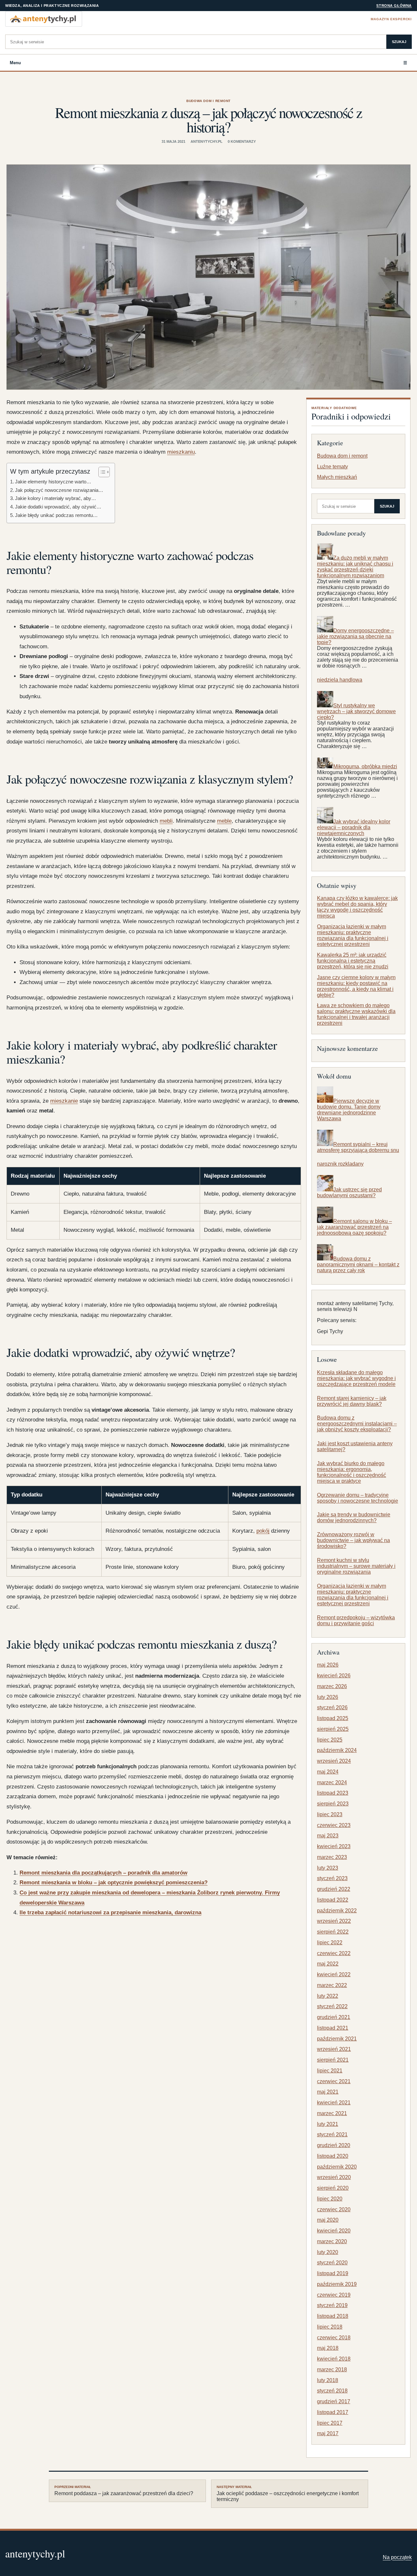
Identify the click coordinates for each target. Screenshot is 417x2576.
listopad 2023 (333, 1793)
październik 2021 (337, 2039)
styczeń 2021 (332, 2134)
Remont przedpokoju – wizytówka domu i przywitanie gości (356, 1620)
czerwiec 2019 (334, 2295)
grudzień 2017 (334, 2401)
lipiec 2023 (330, 1814)
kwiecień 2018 (334, 2359)
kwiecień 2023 (334, 1846)
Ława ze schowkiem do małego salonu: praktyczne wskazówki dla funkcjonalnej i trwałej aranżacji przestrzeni (356, 1015)
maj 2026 (328, 1665)
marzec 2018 (332, 2370)
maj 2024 (328, 1772)
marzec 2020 (332, 2241)
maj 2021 (328, 2092)
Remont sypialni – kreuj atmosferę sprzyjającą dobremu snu (358, 1147)
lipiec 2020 (330, 2199)
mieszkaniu (181, 452)
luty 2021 (328, 2124)
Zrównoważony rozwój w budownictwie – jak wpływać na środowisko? (353, 1540)
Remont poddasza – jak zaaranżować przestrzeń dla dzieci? (124, 2491)
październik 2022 (337, 1911)
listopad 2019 (333, 2273)
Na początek (397, 2557)
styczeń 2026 (332, 1708)
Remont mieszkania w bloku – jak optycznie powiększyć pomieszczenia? (114, 1883)
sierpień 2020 (333, 2188)
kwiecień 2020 (334, 2231)
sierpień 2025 (333, 1729)
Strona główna (394, 6)
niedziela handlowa (340, 680)
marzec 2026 (332, 1686)
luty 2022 (328, 1996)
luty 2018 (328, 2380)
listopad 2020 (333, 2156)
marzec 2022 (332, 1985)
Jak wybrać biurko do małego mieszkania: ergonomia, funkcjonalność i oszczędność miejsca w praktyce (352, 1472)
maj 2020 (328, 2220)
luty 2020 (328, 2252)
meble (224, 821)
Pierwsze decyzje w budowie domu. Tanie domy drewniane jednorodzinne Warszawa (349, 1110)
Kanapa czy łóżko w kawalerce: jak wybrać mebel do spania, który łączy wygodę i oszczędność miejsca (357, 907)
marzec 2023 (332, 1857)
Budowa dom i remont (208, 101)
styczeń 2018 (332, 2391)
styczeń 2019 (332, 2305)
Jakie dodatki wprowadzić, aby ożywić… (58, 507)
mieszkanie (64, 1101)
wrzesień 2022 (334, 1921)
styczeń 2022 (332, 2006)
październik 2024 (337, 1750)
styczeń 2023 (332, 1878)
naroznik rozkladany (340, 1164)
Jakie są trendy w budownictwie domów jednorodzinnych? (354, 1518)
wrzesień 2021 (334, 2049)
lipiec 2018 (330, 2327)
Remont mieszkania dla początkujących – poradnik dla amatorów (103, 1873)
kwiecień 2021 (334, 2103)
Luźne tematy (332, 467)
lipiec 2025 (330, 1740)
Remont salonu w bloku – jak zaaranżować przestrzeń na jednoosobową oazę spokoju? (354, 1227)
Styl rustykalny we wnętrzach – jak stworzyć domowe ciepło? (356, 711)
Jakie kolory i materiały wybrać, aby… (56, 498)
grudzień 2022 (334, 1889)
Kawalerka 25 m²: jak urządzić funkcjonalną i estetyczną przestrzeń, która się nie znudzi (353, 961)
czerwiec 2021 (334, 2081)
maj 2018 (328, 2348)
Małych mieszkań (337, 477)
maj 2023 (328, 1836)
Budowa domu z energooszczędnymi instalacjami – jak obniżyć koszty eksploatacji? (357, 1424)
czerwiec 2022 (334, 1953)
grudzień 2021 (334, 2017)
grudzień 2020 (334, 2145)
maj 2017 (328, 2433)
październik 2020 (337, 2167)
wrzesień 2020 (334, 2177)
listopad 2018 (333, 2316)
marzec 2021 (332, 2113)
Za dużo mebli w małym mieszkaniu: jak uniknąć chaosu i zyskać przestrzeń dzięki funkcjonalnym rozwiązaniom (355, 567)
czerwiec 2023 (334, 1825)
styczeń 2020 (332, 2263)
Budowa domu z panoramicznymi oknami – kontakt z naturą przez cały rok (358, 1265)
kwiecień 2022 (334, 1974)
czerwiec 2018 (334, 2338)
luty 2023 (328, 1868)
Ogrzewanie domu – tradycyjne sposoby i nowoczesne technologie (358, 1498)
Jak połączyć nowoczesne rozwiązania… (59, 490)
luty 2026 (328, 1697)
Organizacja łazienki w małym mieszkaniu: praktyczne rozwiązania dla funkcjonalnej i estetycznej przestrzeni (353, 935)
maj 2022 (328, 1964)
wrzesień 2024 (334, 1761)
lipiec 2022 (330, 1943)
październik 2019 (337, 2284)
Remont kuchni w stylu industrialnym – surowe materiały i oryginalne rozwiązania (356, 1566)
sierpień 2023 (333, 1804)
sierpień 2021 (333, 2060)
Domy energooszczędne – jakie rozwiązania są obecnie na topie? (355, 636)
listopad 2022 (333, 1900)
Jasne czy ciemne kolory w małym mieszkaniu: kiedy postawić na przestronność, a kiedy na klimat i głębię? (356, 986)
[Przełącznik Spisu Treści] (101, 472)
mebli (166, 821)
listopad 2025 (333, 1718)
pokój (263, 1531)
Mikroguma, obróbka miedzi (365, 766)
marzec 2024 (332, 1782)
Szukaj (399, 42)
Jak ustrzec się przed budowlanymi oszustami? (349, 1192)
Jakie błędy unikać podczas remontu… (56, 515)
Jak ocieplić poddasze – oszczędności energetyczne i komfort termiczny (288, 2494)
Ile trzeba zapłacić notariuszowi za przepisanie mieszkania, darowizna (110, 1913)
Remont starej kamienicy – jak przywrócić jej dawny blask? (352, 1401)
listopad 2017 (333, 2412)
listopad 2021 (333, 2028)
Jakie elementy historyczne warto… (53, 482)
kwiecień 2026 (334, 1676)
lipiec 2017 (330, 2423)
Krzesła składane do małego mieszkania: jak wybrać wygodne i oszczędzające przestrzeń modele (356, 1378)
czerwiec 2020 (334, 2209)
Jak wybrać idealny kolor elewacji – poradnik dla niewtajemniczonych (354, 827)
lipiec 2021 (330, 2071)
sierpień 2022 (333, 1932)
